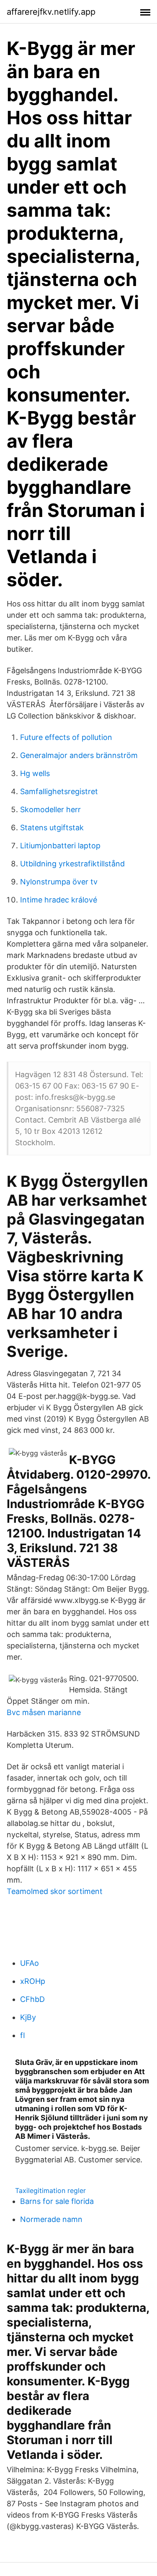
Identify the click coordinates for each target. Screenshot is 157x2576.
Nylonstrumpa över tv (59, 882)
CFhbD (32, 1999)
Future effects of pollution (66, 737)
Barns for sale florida (57, 2201)
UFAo (30, 1963)
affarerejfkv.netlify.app (51, 12)
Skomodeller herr (50, 809)
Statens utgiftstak (52, 828)
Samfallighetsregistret (59, 791)
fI (23, 2035)
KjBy (28, 2017)
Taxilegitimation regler (50, 2190)
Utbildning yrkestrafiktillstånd (72, 864)
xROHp (33, 1981)
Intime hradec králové (59, 900)
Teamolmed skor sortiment (55, 1891)
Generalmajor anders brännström (79, 755)
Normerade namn (51, 2219)
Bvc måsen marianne (44, 1712)
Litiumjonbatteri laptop (60, 846)
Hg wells (35, 773)
